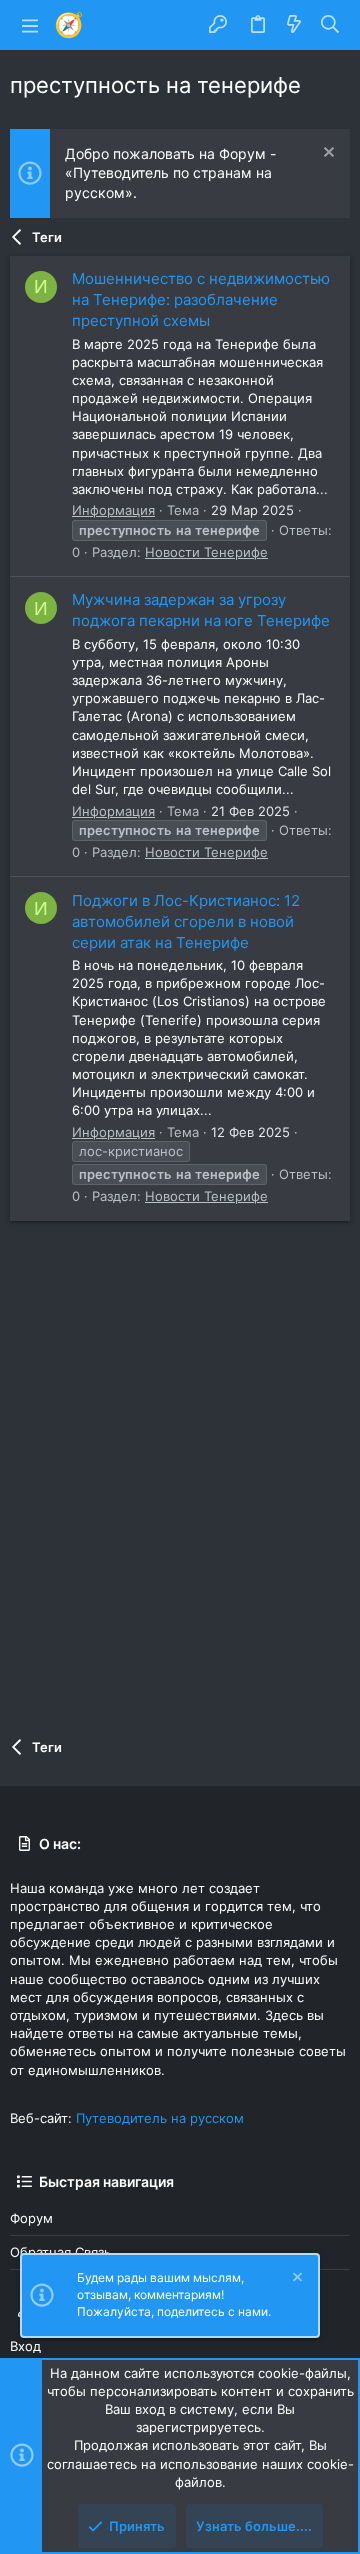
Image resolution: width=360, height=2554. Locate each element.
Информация (113, 510)
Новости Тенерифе (206, 552)
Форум (31, 2218)
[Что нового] (294, 25)
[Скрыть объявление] (326, 154)
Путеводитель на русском (160, 2118)
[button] (30, 25)
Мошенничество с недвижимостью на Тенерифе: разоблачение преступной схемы (201, 299)
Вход (25, 2346)
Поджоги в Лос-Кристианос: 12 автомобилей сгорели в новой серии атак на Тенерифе (186, 921)
